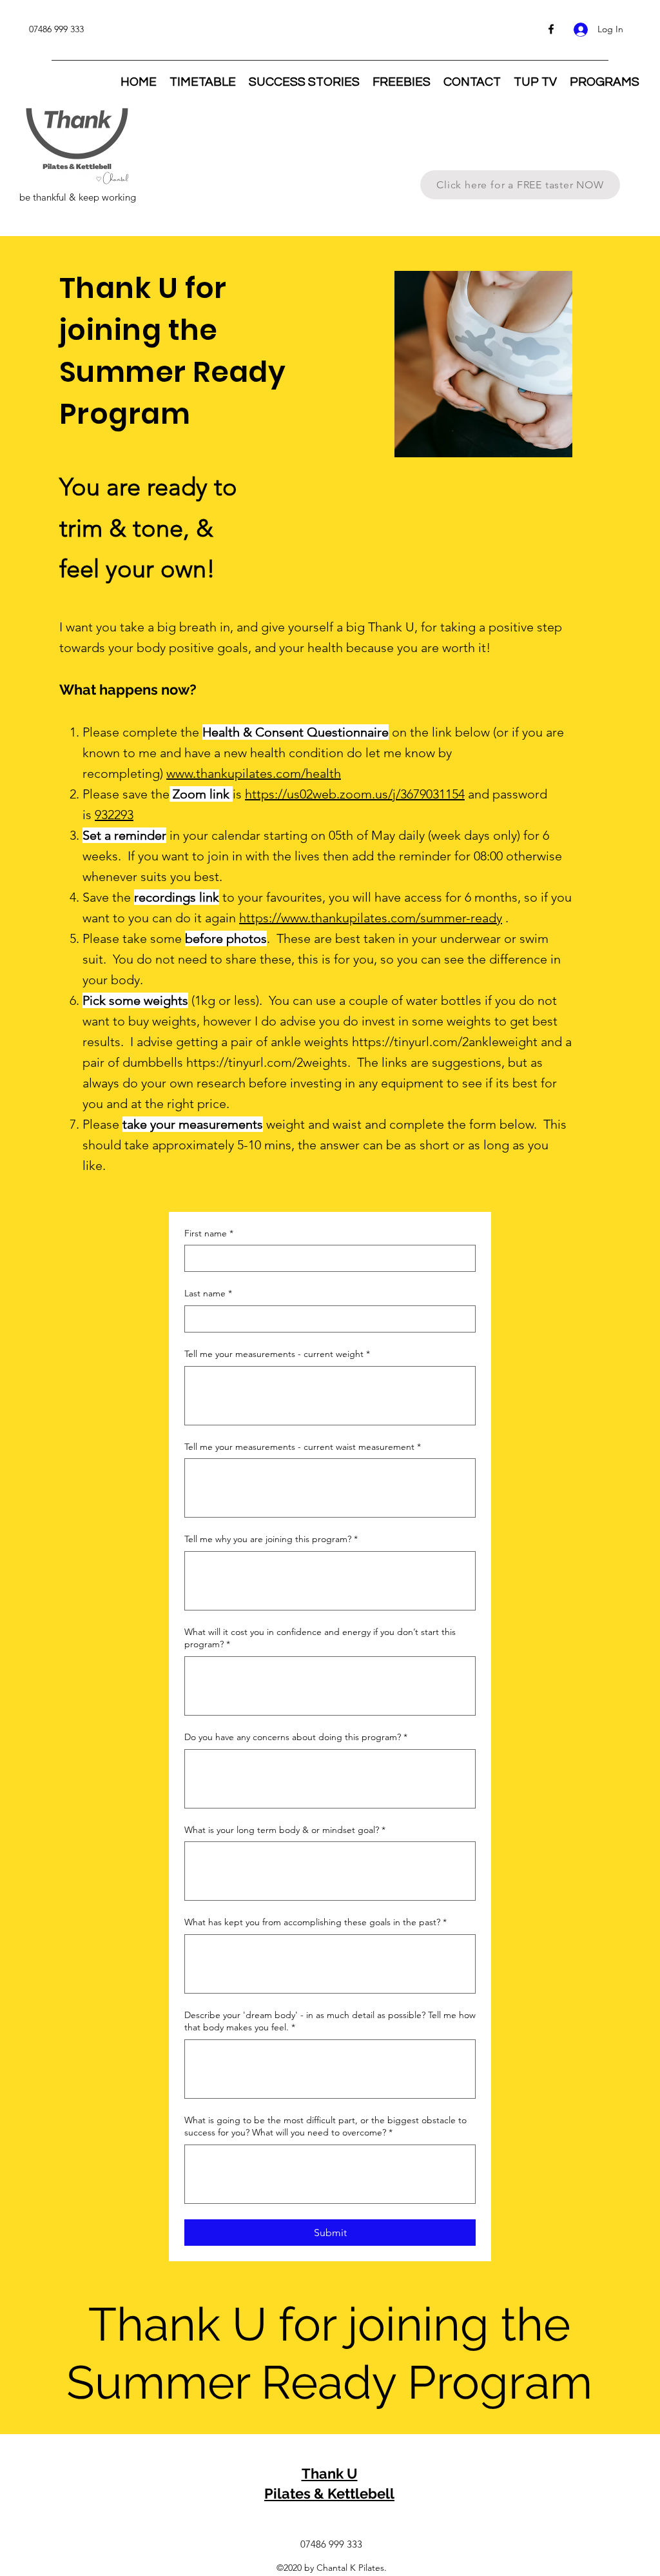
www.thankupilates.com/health (254, 773)
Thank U (330, 2473)
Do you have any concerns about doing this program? (296, 1737)
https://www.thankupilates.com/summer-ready (371, 918)
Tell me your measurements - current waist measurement (303, 1447)
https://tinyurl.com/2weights (267, 1062)
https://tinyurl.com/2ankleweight (445, 1042)
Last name (208, 1293)
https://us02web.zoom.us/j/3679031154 (355, 794)
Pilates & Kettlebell (329, 2493)
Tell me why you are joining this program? (271, 1539)
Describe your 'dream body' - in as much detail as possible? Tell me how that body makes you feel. (330, 2021)
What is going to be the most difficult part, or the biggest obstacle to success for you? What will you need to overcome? (325, 2126)
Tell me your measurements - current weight (277, 1354)
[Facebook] (551, 29)
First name (209, 1233)
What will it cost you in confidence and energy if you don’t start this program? (320, 1638)
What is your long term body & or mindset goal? (285, 1830)
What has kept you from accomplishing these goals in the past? (315, 1922)
